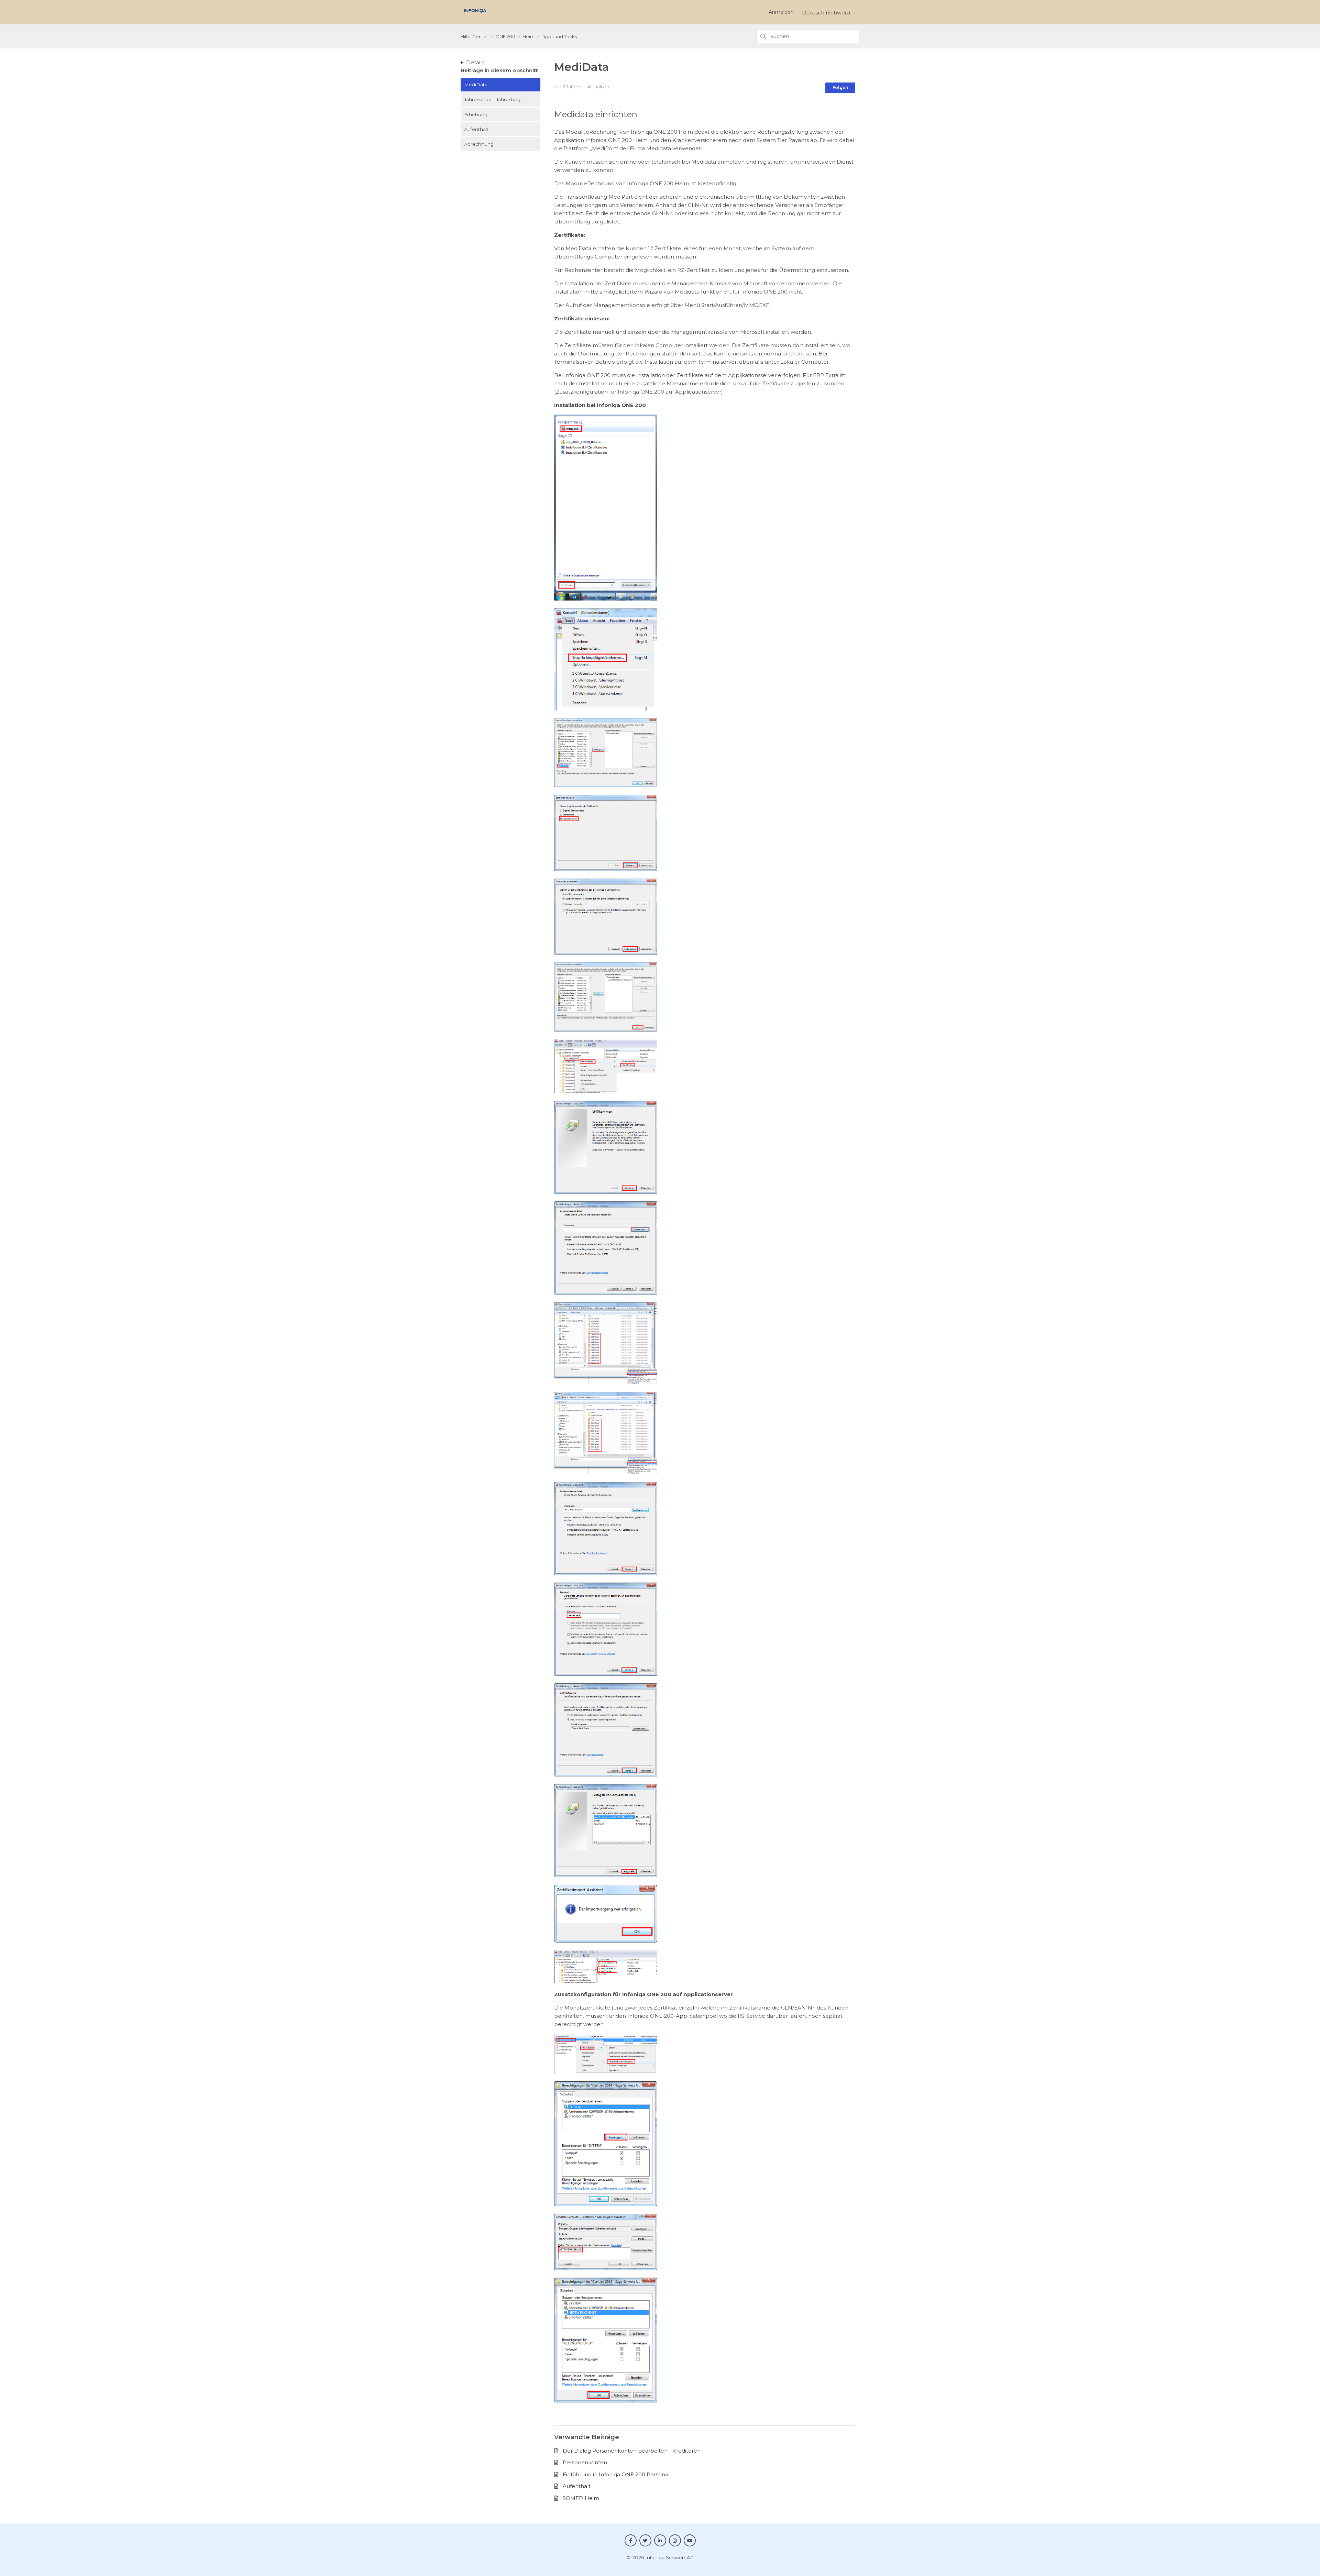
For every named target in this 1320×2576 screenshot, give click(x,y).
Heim (529, 36)
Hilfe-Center (474, 36)
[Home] (475, 15)
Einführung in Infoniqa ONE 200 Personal (616, 2474)
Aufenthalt (476, 129)
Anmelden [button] (781, 12)
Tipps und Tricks (559, 36)
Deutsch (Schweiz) (827, 13)
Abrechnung (479, 144)
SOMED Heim (581, 2498)
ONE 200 (505, 36)
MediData (476, 85)
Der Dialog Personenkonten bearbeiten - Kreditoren (632, 2451)
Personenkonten (585, 2462)
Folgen (840, 87)
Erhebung (476, 114)
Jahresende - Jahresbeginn (496, 99)
